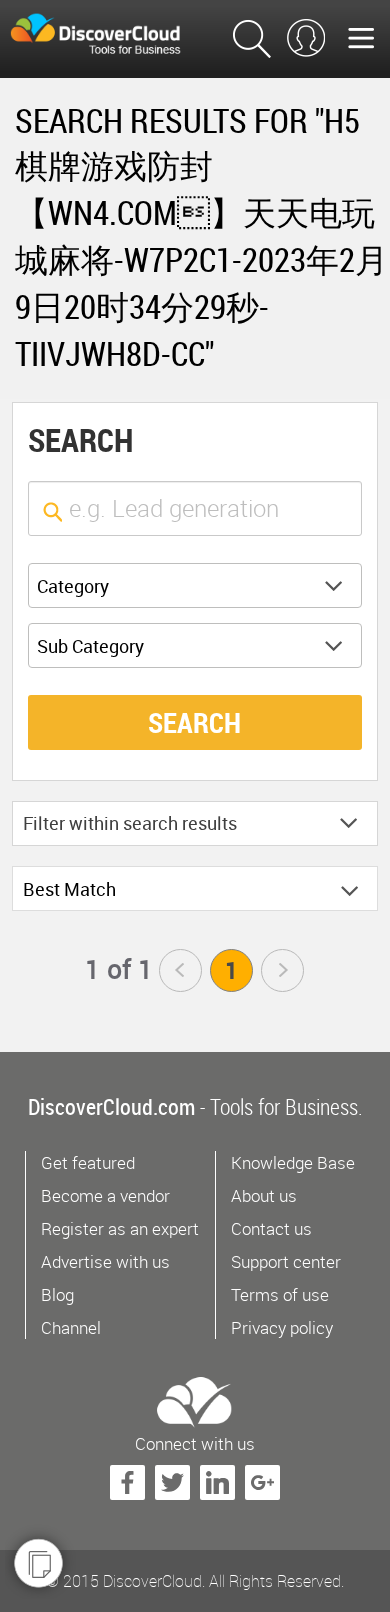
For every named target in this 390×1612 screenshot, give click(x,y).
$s (110, 34)
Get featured (88, 1162)
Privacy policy (282, 1327)
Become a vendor (105, 1195)
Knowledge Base (293, 1162)
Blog (57, 1294)
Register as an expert (120, 1228)
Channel (71, 1327)
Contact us (271, 1228)
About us (264, 1195)
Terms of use (280, 1294)
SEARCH (194, 722)
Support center (286, 1261)
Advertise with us (105, 1261)
